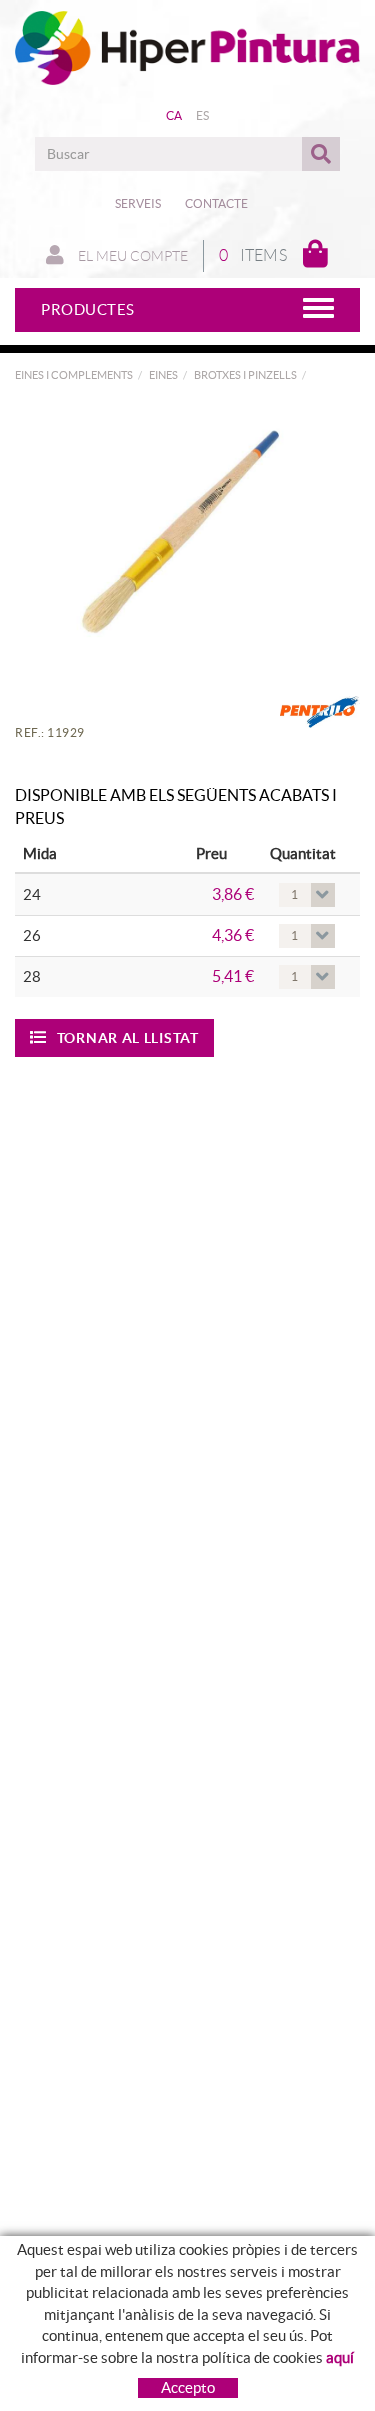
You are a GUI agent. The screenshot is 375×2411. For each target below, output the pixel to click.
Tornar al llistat (128, 1038)
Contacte (216, 203)
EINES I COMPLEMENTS (74, 375)
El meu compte (131, 256)
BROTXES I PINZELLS (245, 375)
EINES (163, 375)
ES (203, 115)
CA (174, 115)
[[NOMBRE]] (180, 532)
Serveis (138, 203)
